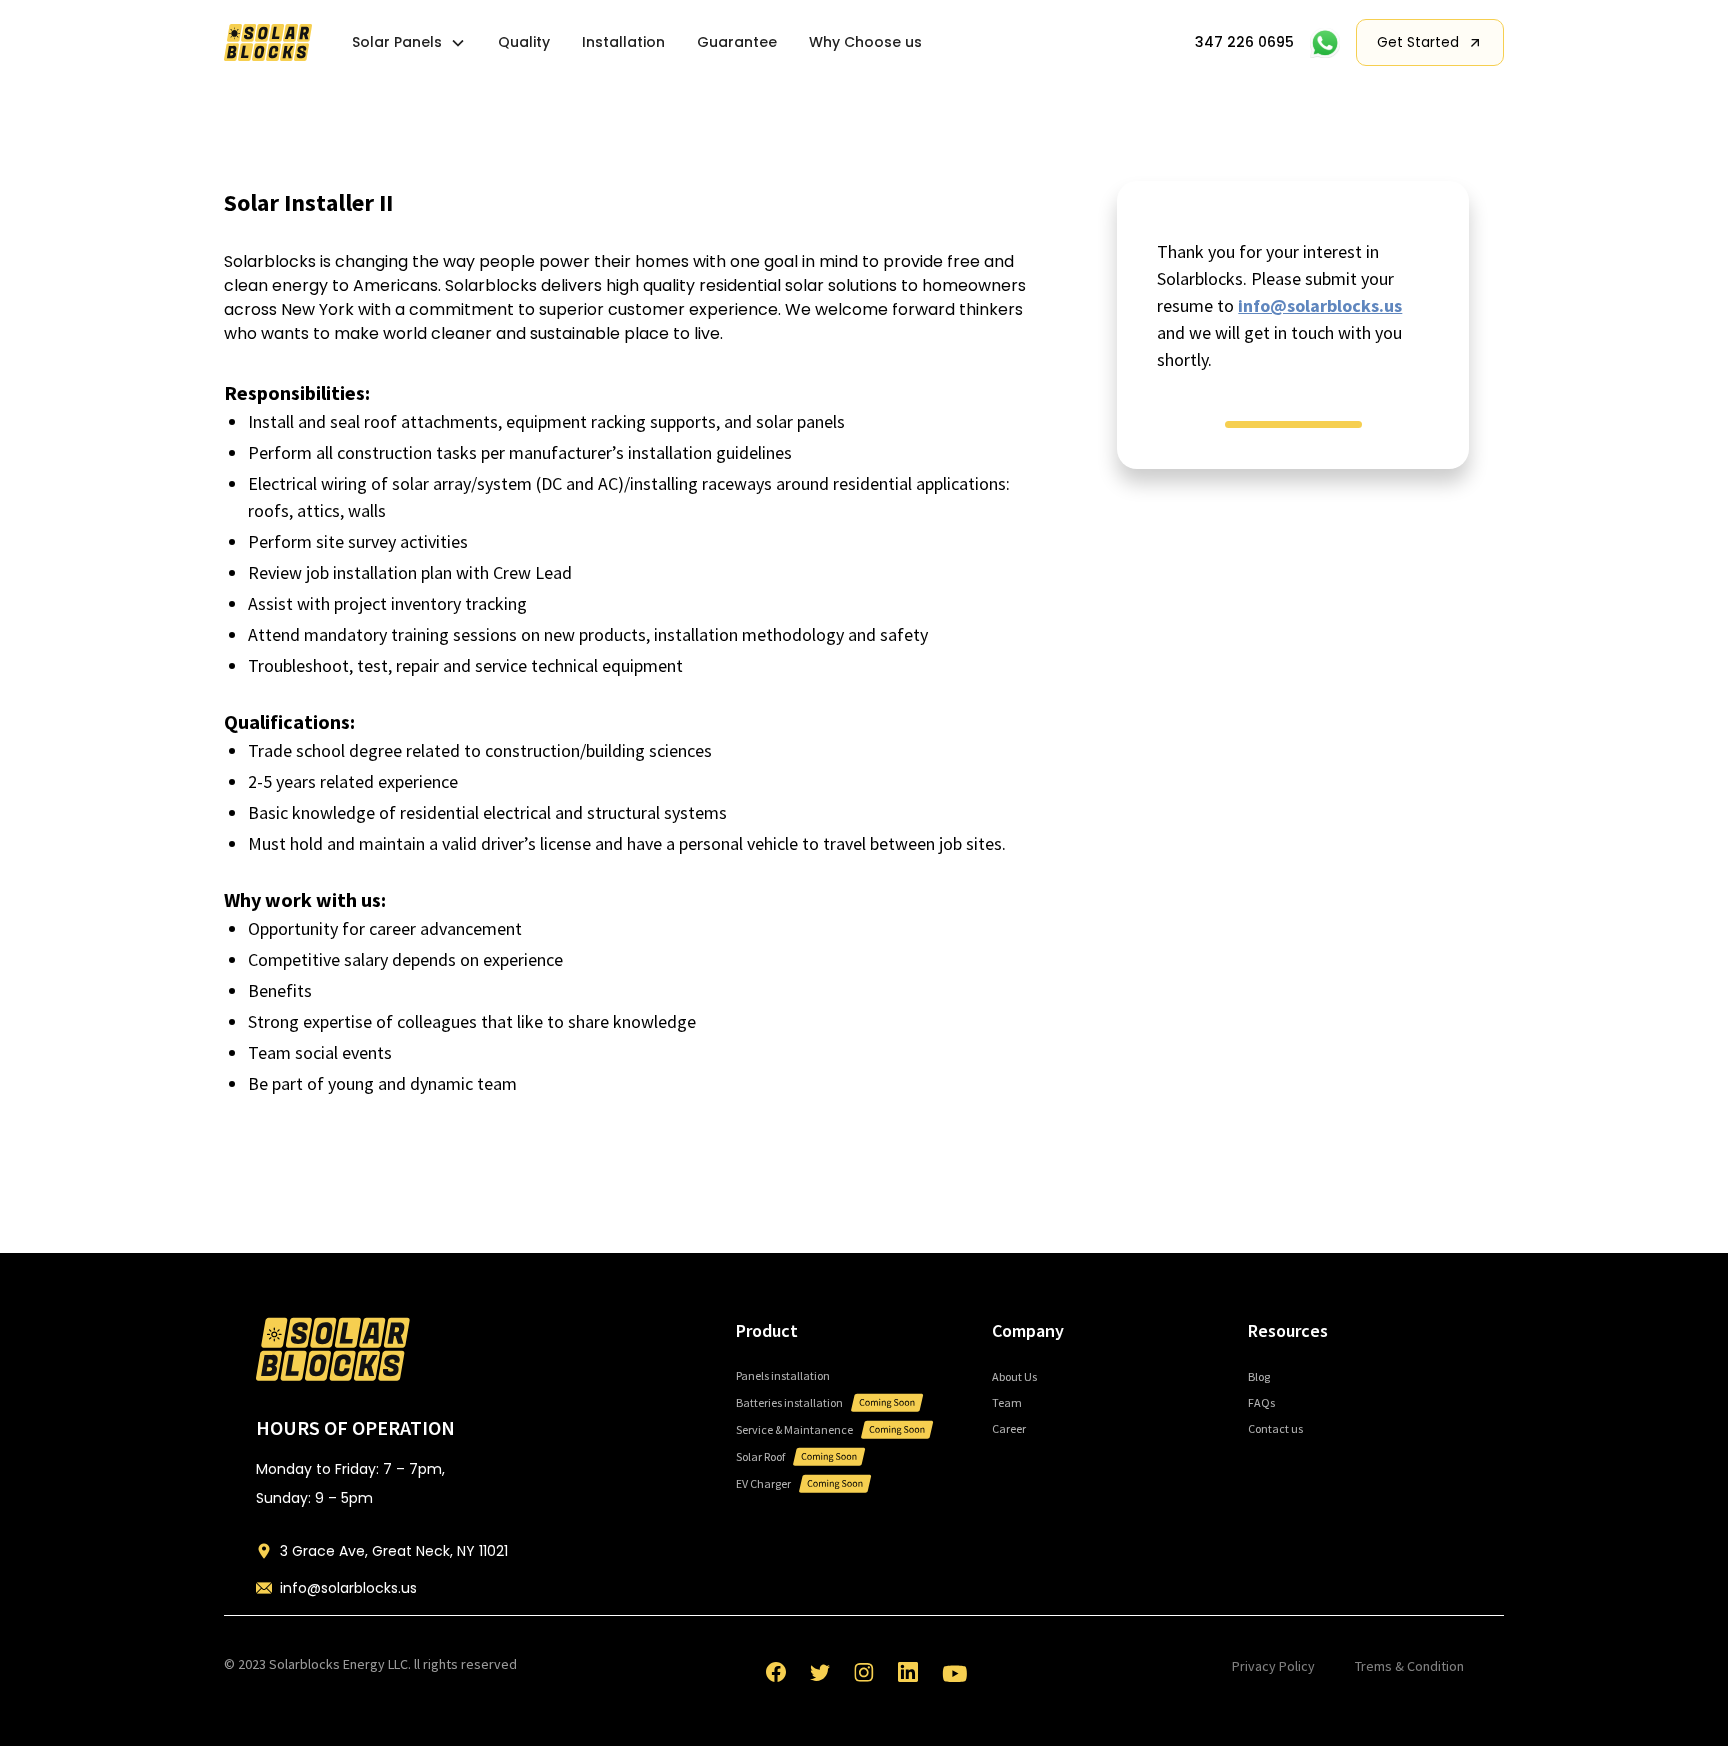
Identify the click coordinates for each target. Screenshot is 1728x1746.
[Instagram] (864, 1672)
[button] (409, 42)
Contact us (1275, 1428)
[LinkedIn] (908, 1672)
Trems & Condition (1409, 1666)
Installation (623, 42)
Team (1007, 1402)
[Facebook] (776, 1672)
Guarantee (737, 42)
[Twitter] (820, 1672)
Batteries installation (789, 1402)
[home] (268, 42)
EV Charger (763, 1483)
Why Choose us (865, 42)
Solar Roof (760, 1456)
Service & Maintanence (794, 1429)
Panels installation (783, 1375)
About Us (1014, 1376)
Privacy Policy (1273, 1666)
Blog (1259, 1376)
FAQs (1261, 1402)
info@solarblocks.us (1320, 305)
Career (1009, 1428)
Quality (524, 42)
